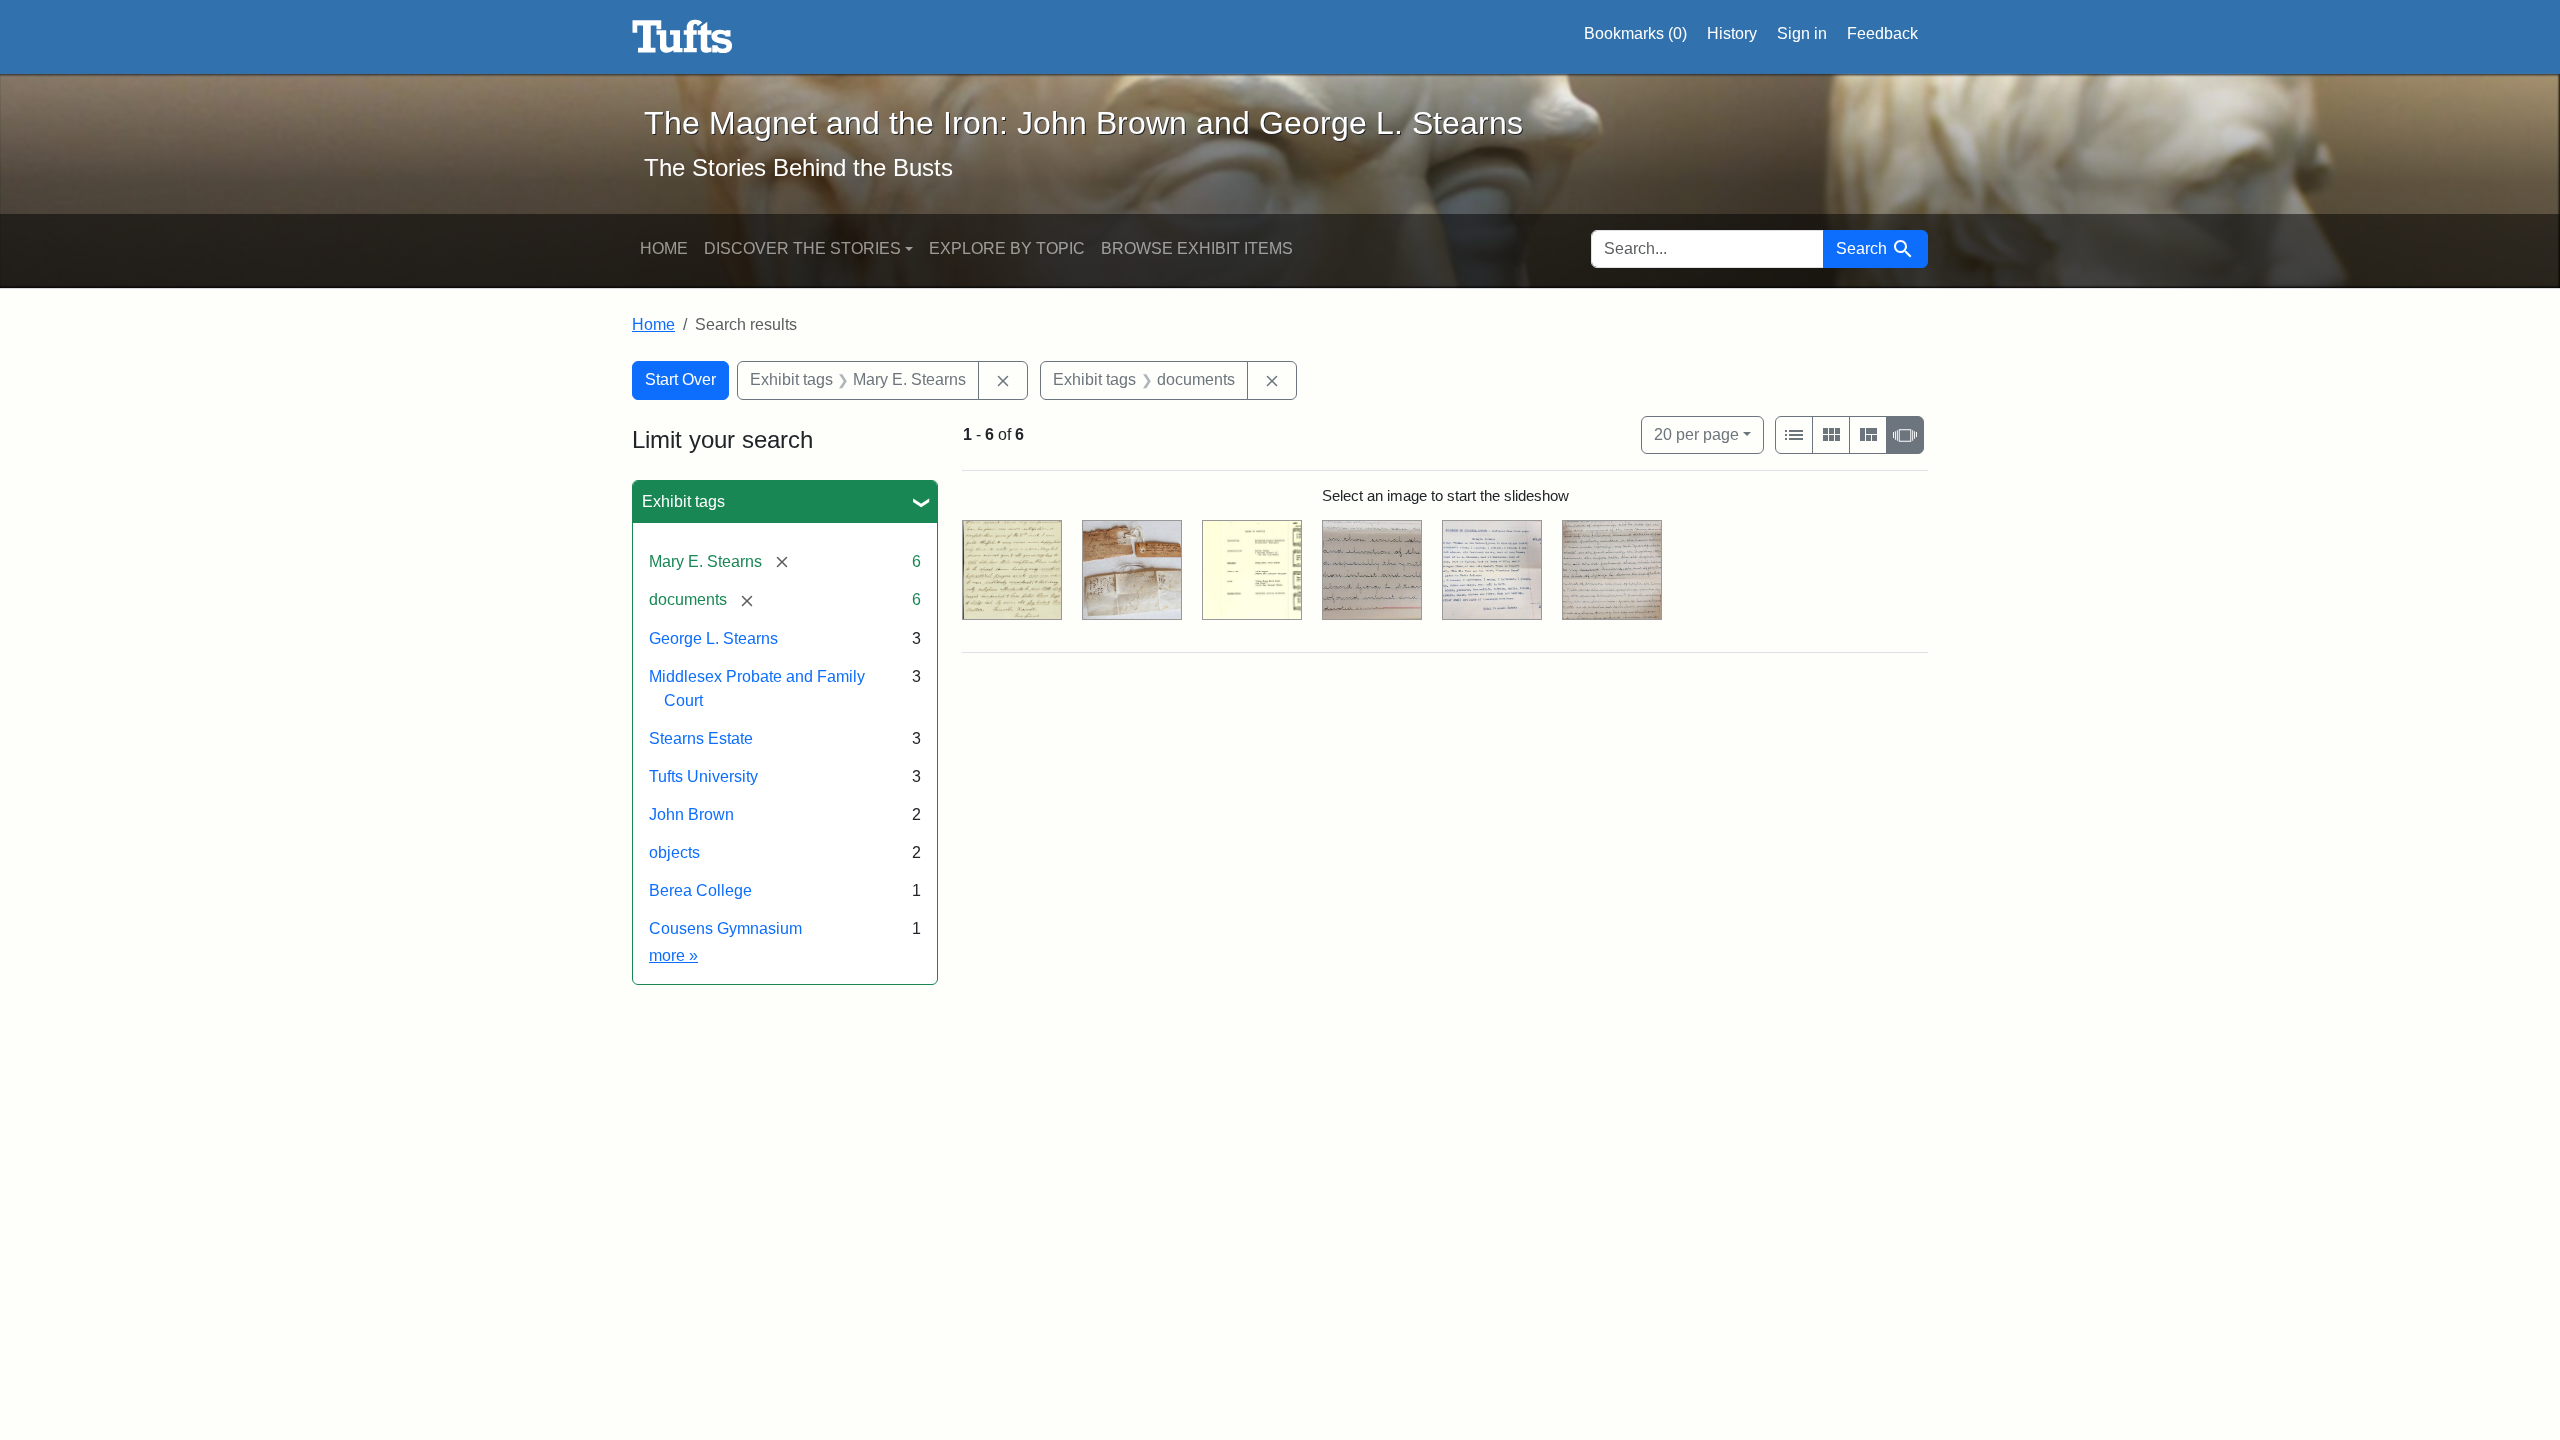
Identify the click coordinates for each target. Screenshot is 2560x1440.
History (1732, 33)
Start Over (680, 379)
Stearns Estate (701, 738)
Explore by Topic (1007, 248)
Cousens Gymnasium (725, 928)
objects (674, 852)
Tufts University (703, 776)
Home (664, 248)
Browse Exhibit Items (1197, 248)
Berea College (700, 890)
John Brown (691, 814)
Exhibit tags (683, 501)
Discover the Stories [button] (802, 248)
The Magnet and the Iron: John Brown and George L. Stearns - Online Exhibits (682, 37)
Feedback (1882, 33)
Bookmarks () (1635, 33)
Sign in (1802, 33)
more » (673, 955)
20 (1696, 434)
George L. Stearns (713, 638)
